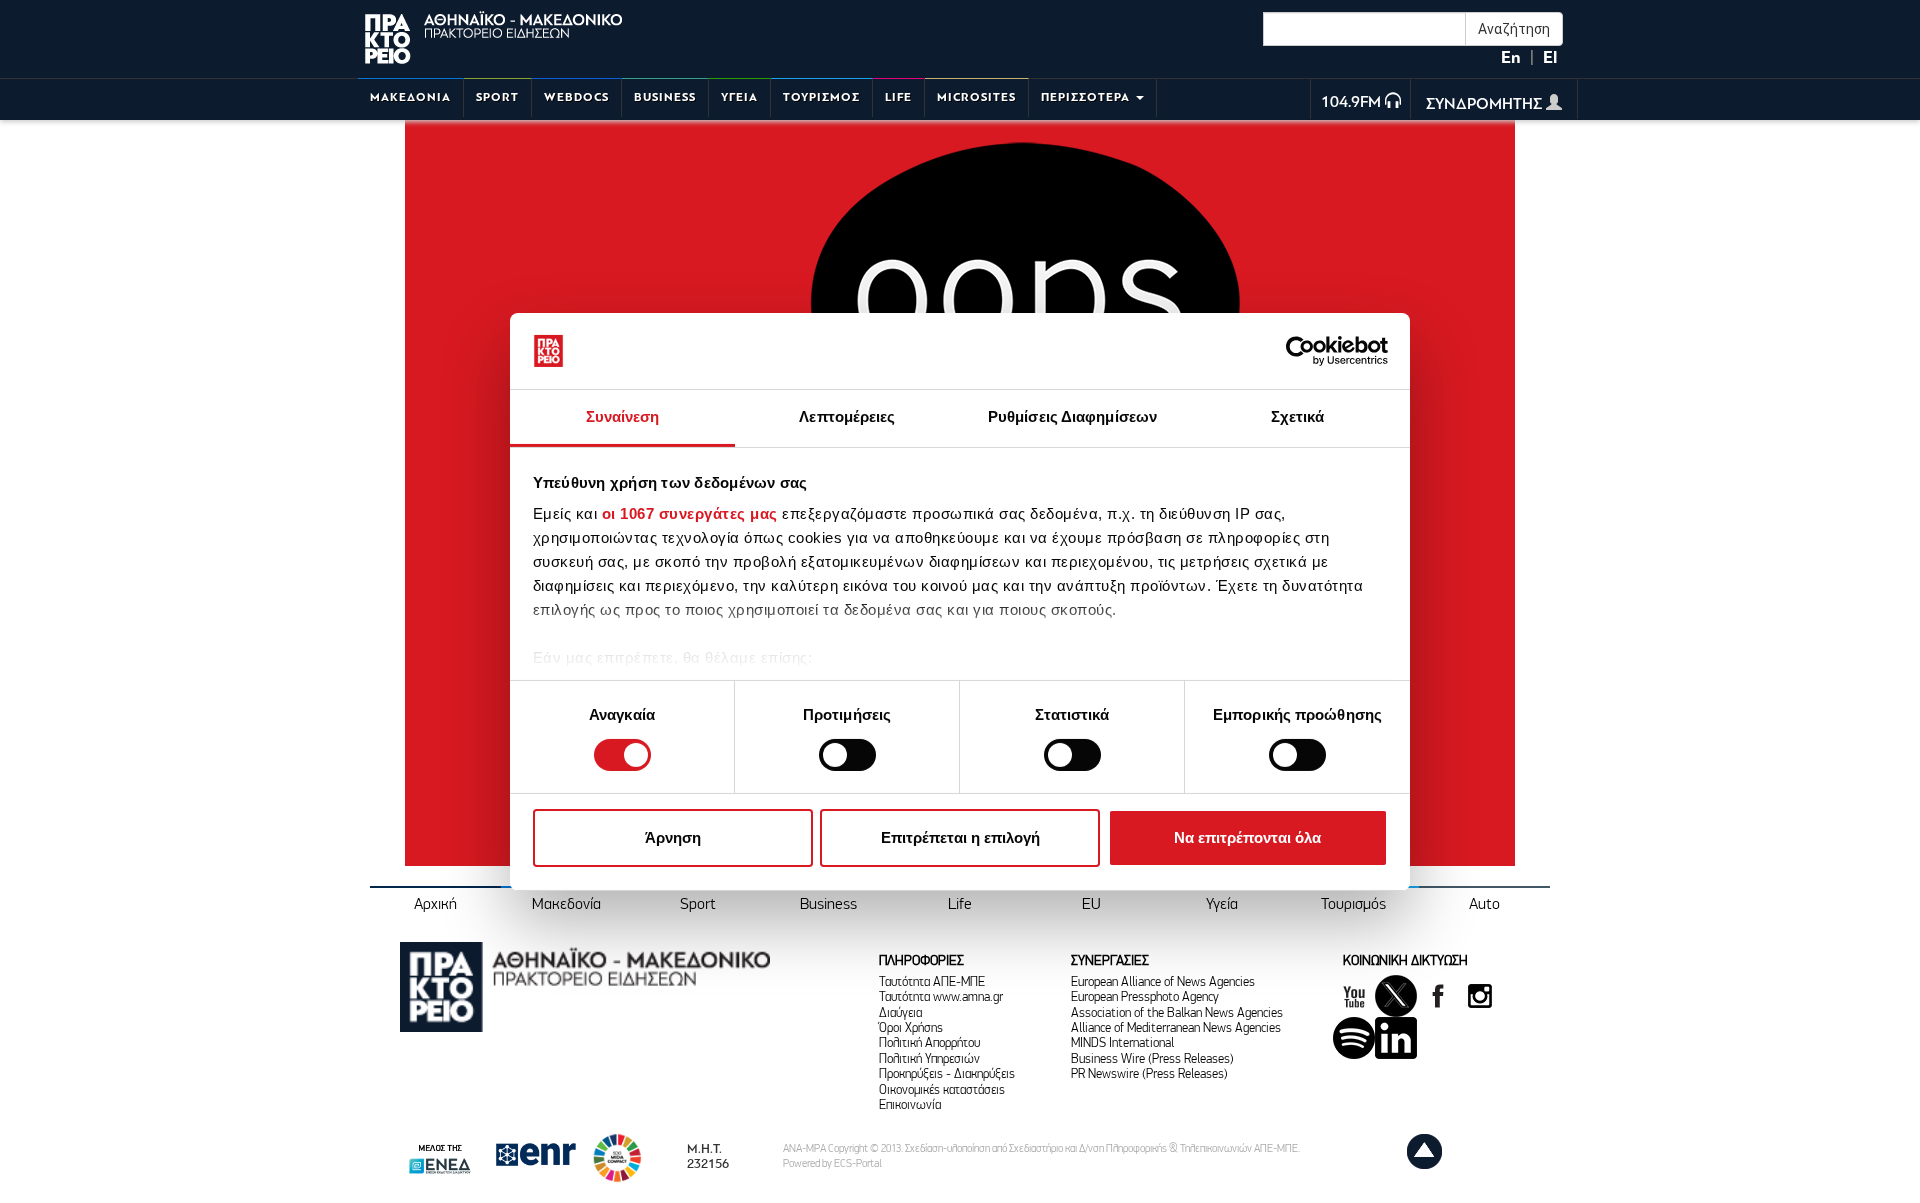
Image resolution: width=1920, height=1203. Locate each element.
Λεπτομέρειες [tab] (847, 416)
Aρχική (435, 905)
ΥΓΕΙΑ (739, 97)
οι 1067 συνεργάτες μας (690, 513)
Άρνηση (673, 837)
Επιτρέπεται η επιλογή (960, 837)
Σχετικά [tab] (1298, 416)
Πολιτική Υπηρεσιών (929, 1059)
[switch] (847, 755)
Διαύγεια (900, 1013)
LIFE (898, 97)
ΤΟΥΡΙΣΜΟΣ (821, 97)
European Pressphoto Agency (1145, 997)
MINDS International (1122, 1043)
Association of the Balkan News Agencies (1177, 1013)
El (1550, 57)
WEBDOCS (576, 97)
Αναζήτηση (1514, 29)
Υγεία (1222, 905)
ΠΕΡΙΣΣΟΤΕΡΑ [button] (1087, 97)
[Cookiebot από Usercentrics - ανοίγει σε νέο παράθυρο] (1300, 351)
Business (828, 905)
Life (960, 905)
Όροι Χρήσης (911, 1028)
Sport (698, 905)
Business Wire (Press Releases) (1152, 1059)
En (1511, 57)
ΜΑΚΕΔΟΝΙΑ (410, 97)
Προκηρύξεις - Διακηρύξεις (947, 1074)
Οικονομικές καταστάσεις (942, 1090)
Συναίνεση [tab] (623, 416)
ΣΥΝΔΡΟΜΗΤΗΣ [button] (1486, 105)
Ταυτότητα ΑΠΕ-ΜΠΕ (932, 982)
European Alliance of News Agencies (1163, 982)
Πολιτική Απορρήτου (929, 1043)
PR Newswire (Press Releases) (1149, 1074)
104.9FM (1351, 103)
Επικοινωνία (910, 1105)
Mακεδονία (566, 905)
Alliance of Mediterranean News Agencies (1176, 1028)
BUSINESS (665, 97)
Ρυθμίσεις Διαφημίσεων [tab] (1072, 416)
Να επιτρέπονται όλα (1247, 837)
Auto (1484, 905)
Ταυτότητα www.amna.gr (941, 997)
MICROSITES (976, 97)
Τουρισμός (1353, 905)
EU (1091, 905)
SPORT (497, 97)
